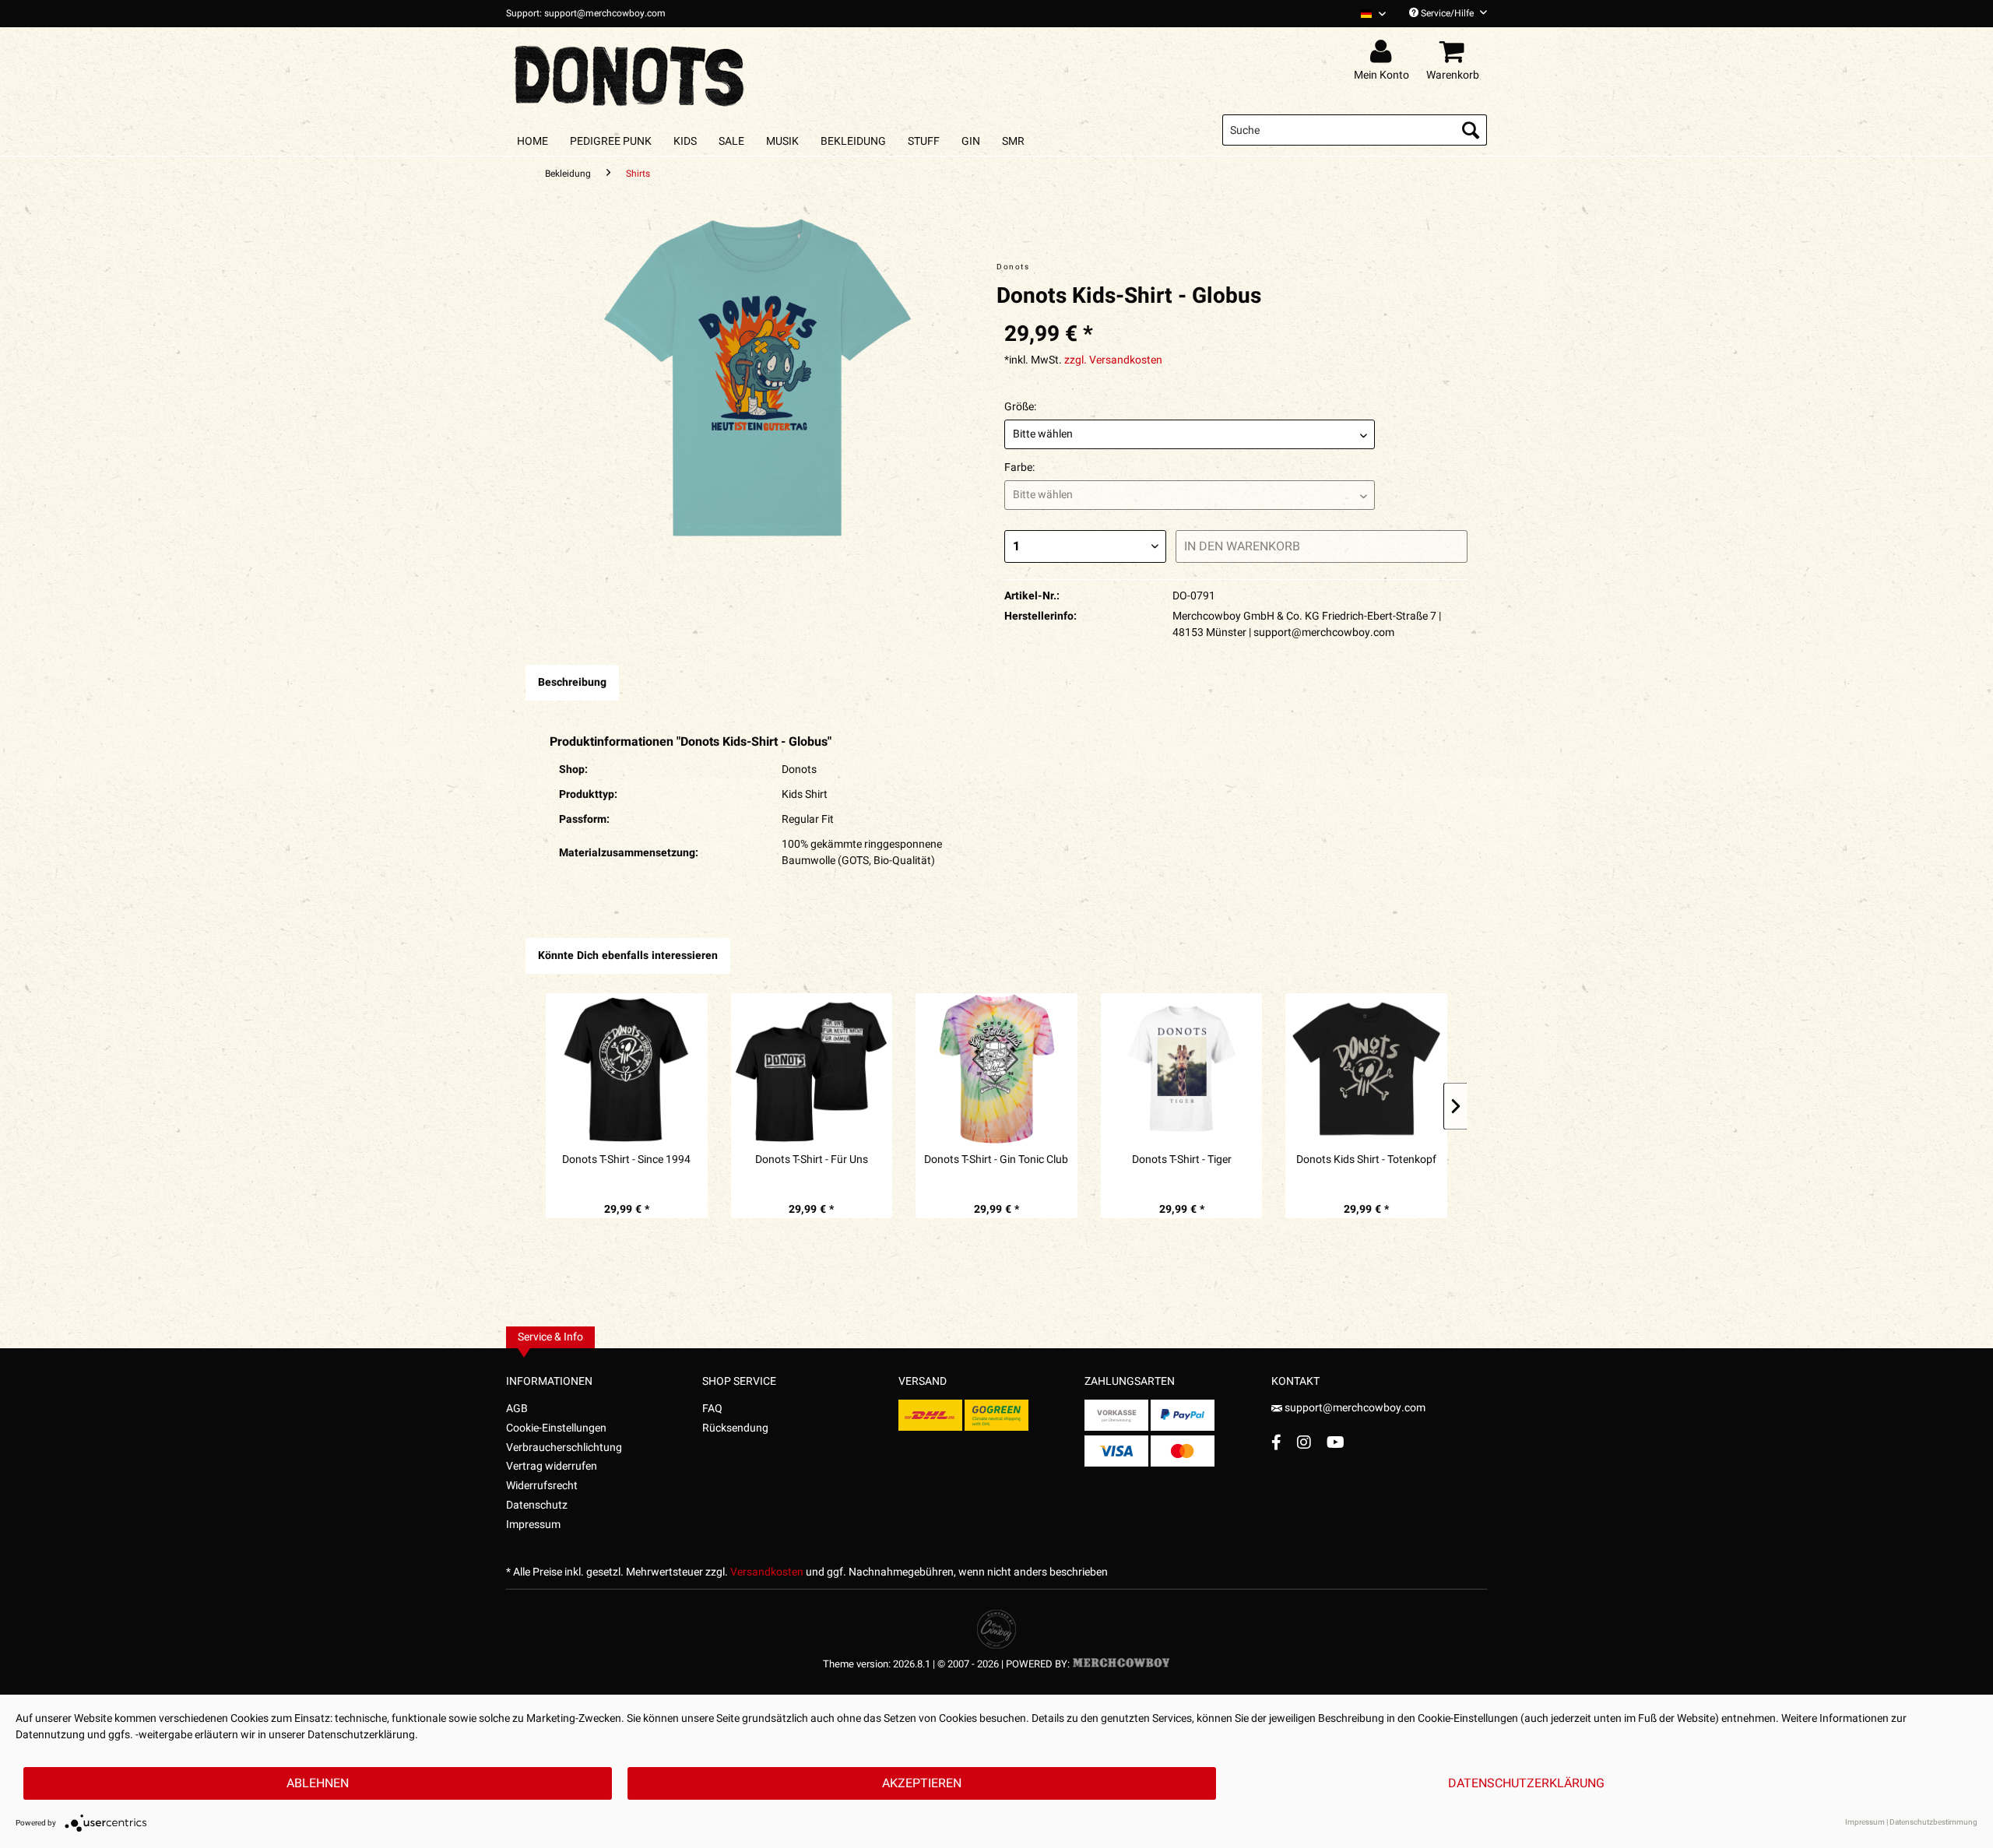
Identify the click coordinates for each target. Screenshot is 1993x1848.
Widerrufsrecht (542, 1486)
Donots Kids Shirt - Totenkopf (1366, 1160)
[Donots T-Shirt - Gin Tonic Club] (996, 1069)
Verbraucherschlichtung (564, 1447)
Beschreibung (572, 682)
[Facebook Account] (1276, 1442)
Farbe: (1019, 467)
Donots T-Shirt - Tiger (1182, 1160)
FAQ (712, 1409)
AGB (517, 1409)
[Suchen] (1471, 130)
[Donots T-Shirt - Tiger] (1182, 1069)
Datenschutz (537, 1505)
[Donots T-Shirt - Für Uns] (812, 1069)
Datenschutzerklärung (1526, 1783)
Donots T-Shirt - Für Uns (812, 1160)
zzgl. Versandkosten (1113, 360)
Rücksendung (735, 1428)
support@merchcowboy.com (1354, 1408)
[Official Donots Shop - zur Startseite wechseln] (631, 72)
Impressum (533, 1525)
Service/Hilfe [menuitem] (1447, 13)
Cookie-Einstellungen (556, 1428)
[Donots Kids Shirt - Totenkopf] (1366, 1069)
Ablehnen (318, 1783)
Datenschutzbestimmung (1933, 1822)
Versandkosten (767, 1572)
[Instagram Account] (1304, 1442)
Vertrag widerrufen (552, 1466)
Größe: (1020, 407)
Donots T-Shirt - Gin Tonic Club (996, 1160)
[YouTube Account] (1336, 1442)
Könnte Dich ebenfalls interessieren (628, 956)
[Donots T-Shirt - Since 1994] (627, 1069)
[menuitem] (1367, 14)
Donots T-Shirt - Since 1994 (626, 1160)
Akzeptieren (922, 1783)
